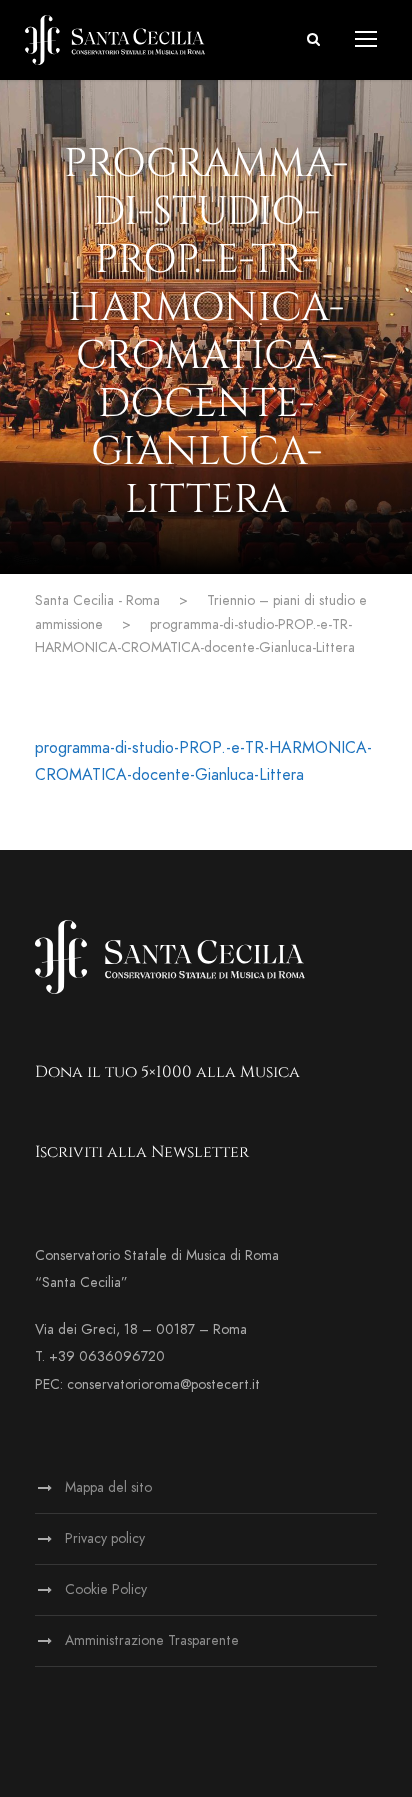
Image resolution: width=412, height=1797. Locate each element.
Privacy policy (105, 1538)
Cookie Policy (106, 1589)
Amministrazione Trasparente (152, 1640)
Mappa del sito (108, 1487)
